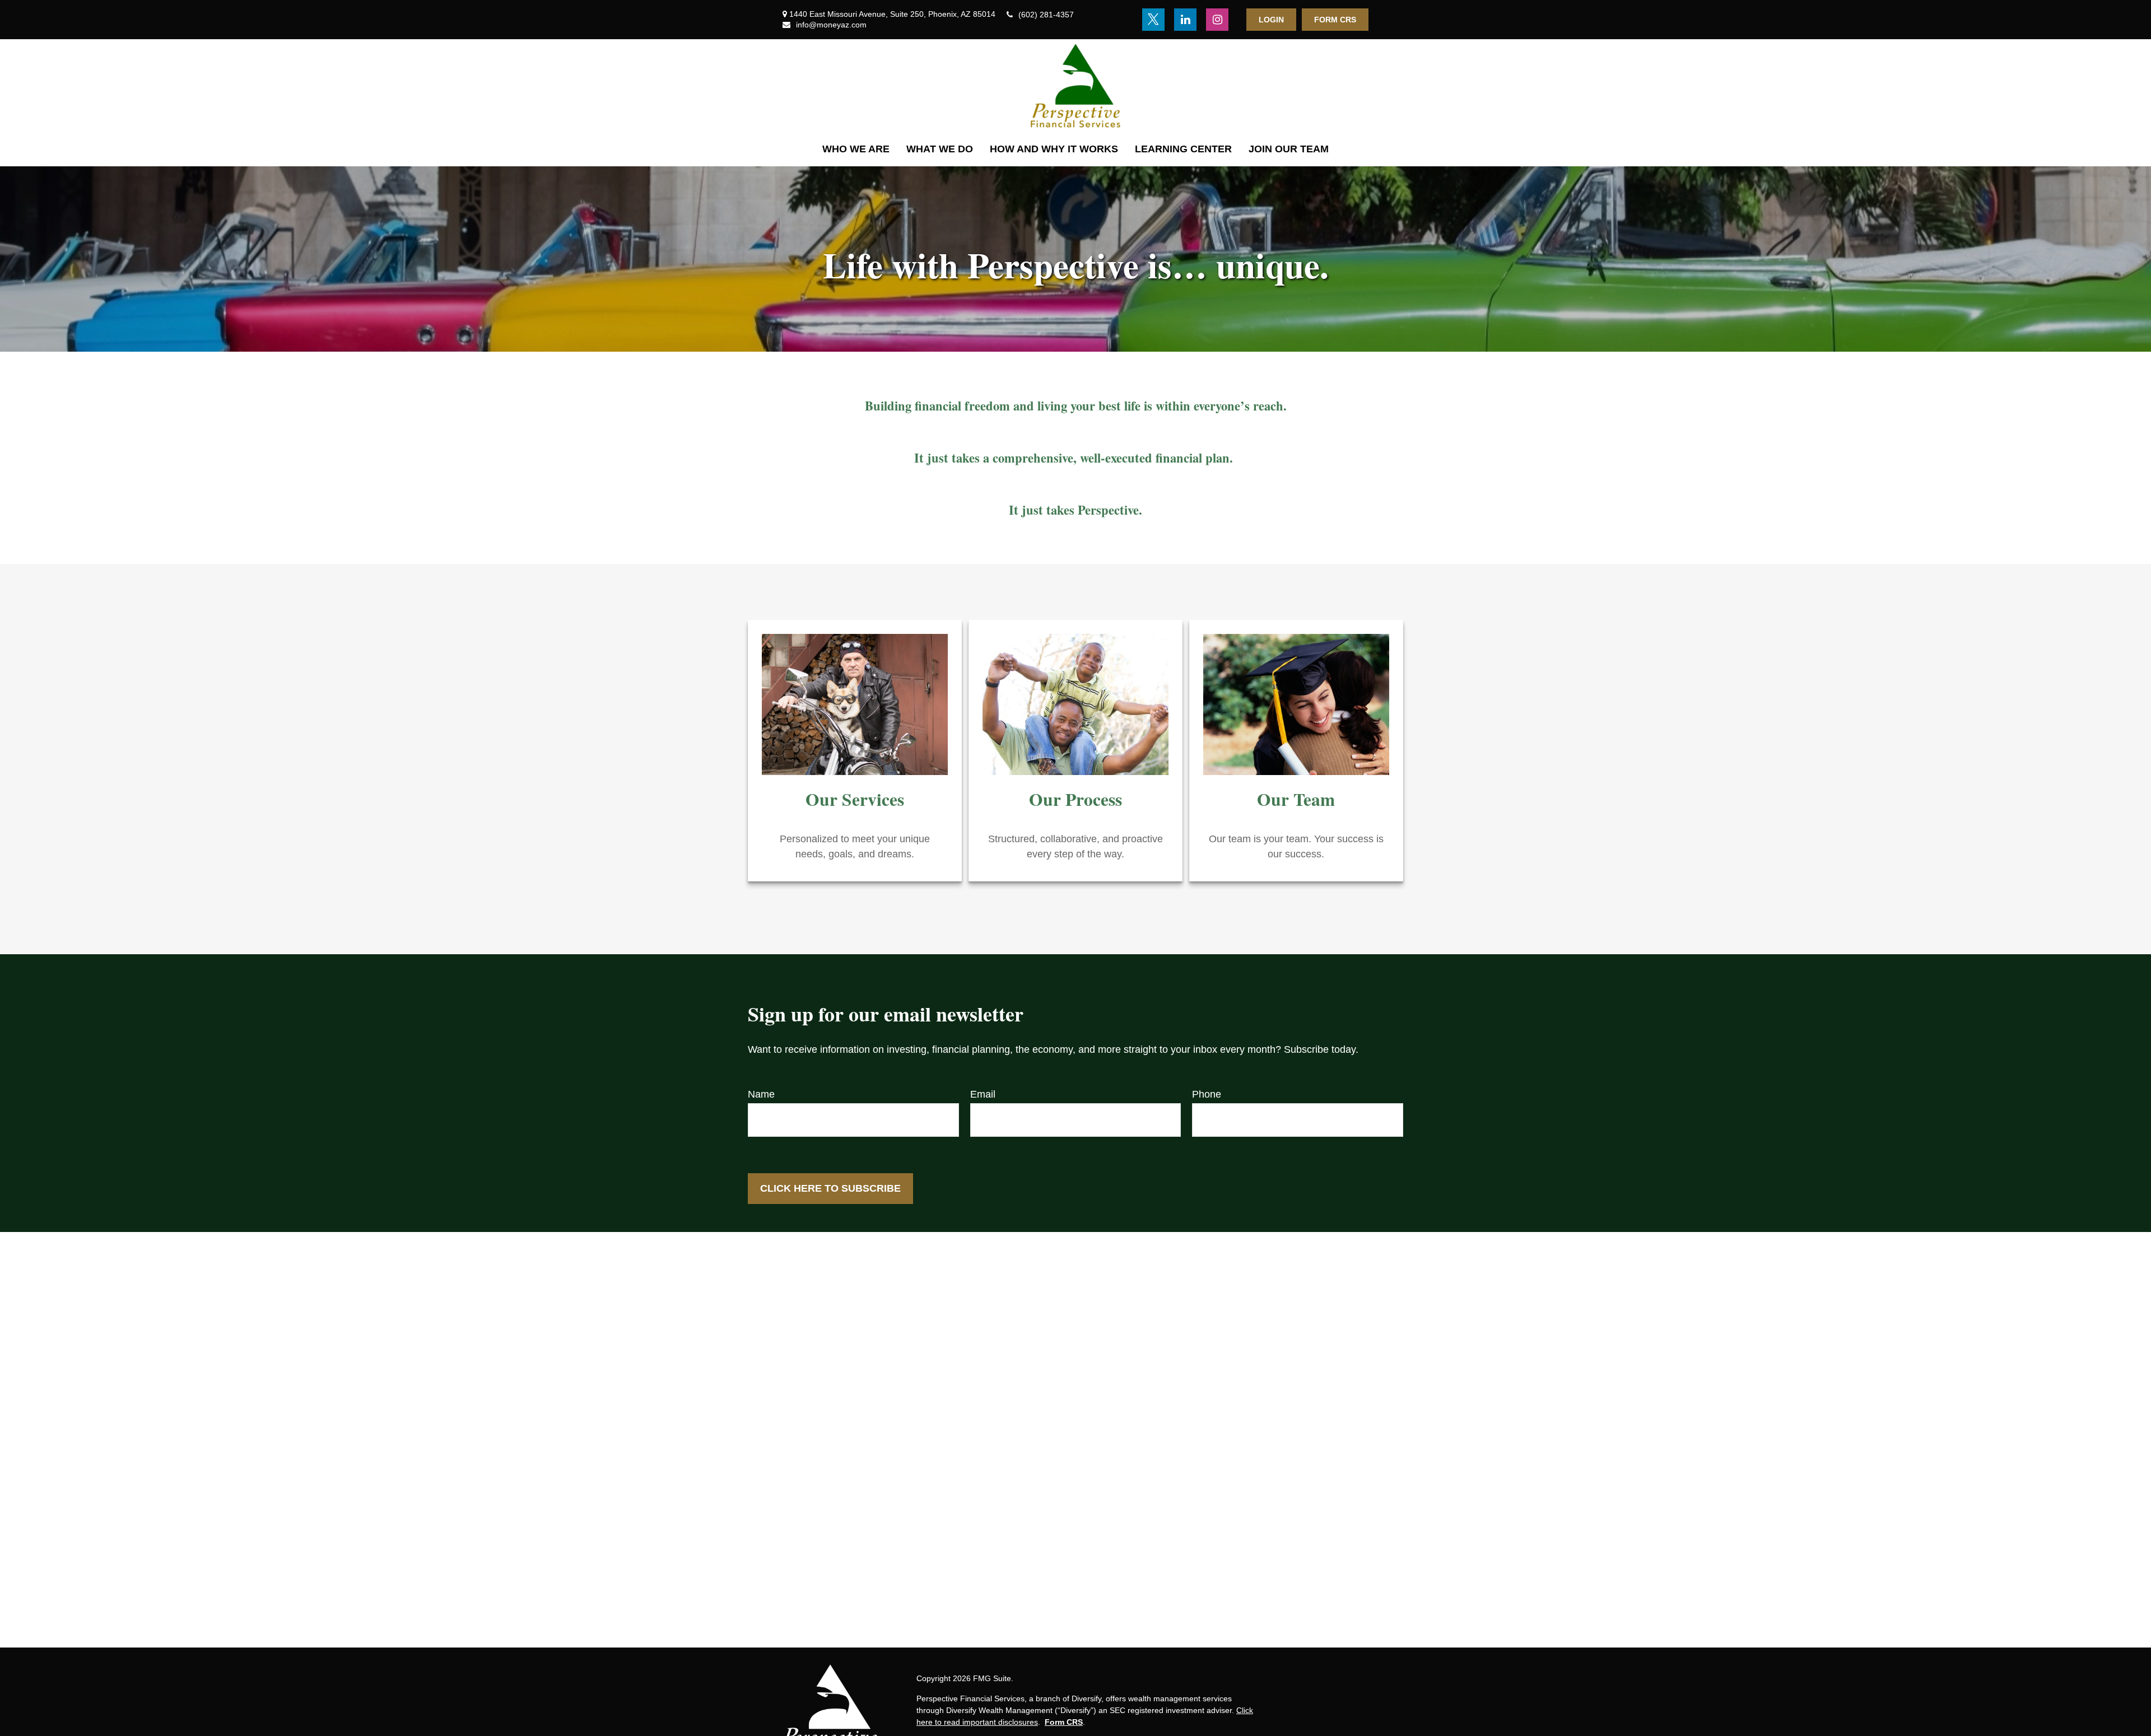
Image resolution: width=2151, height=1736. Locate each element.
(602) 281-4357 (1046, 15)
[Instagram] (1217, 20)
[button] (856, 149)
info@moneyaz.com (831, 25)
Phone (1207, 1094)
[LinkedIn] (1185, 20)
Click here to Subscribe (830, 1188)
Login (1271, 20)
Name (761, 1094)
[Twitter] (1153, 20)
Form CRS (1335, 20)
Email (983, 1094)
